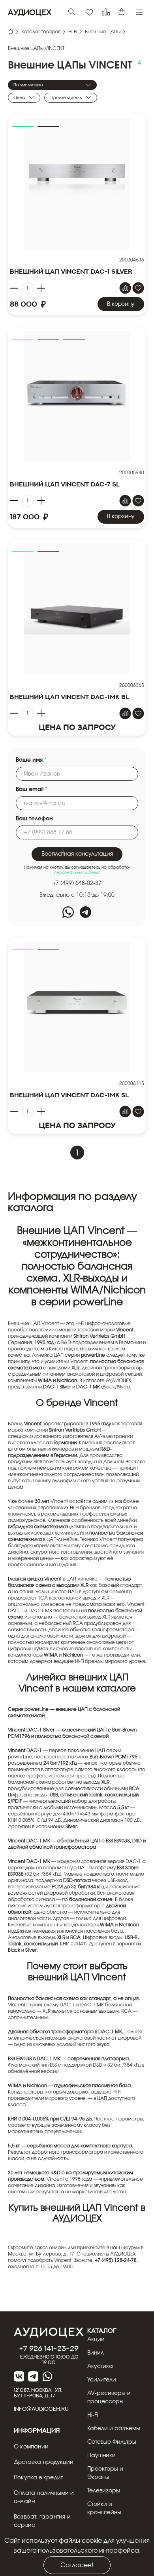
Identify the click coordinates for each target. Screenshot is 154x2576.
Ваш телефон (34, 819)
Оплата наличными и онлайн (44, 2497)
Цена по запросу (77, 727)
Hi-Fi (93, 2415)
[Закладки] (89, 12)
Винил (96, 2353)
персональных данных (77, 873)
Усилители (102, 2380)
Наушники (101, 2456)
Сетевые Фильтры (112, 2442)
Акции (96, 2340)
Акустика (100, 2366)
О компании (31, 2447)
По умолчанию (28, 85)
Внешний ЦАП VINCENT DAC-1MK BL (69, 697)
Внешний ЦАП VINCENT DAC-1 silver (71, 271)
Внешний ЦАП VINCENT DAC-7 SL (65, 484)
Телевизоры (104, 2491)
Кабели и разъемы (114, 2429)
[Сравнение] (106, 12)
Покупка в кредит (38, 2478)
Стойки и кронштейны (104, 2508)
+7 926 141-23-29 (49, 2348)
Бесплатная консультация (77, 854)
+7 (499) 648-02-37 (77, 883)
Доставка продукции (44, 2462)
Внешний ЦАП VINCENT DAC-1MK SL (69, 1095)
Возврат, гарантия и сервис (42, 2521)
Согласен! (77, 2565)
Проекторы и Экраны (105, 2473)
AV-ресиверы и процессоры (109, 2398)
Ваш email (32, 789)
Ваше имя (31, 760)
